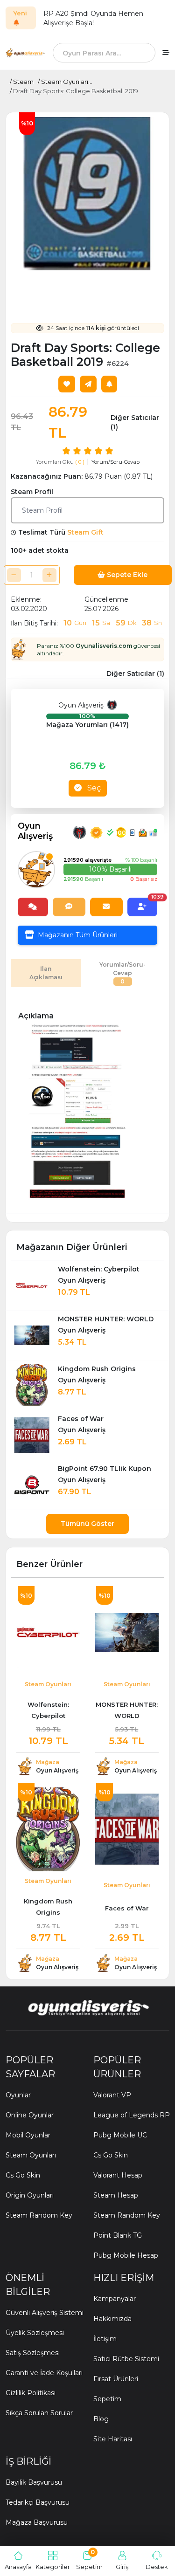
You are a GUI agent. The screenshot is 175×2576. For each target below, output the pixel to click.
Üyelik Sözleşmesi (35, 2333)
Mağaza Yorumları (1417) (87, 725)
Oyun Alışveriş (83, 705)
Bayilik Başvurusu (34, 2482)
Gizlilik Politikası (31, 2393)
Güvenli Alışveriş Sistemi (45, 2313)
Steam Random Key (39, 2215)
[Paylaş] (88, 384)
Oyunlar (18, 2095)
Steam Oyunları (31, 2155)
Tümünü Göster (87, 1524)
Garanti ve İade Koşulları (44, 2373)
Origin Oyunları (30, 2195)
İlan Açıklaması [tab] (46, 973)
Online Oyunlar (30, 2115)
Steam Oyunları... (67, 82)
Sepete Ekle (126, 575)
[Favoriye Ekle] (67, 384)
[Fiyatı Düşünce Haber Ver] (109, 384)
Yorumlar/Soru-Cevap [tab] (122, 973)
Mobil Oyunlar (28, 2135)
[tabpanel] (87, 1103)
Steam (23, 82)
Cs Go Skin (23, 2175)
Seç (93, 788)
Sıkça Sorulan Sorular (39, 2413)
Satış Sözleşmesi (33, 2353)
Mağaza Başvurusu (37, 2522)
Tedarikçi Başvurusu (38, 2502)
